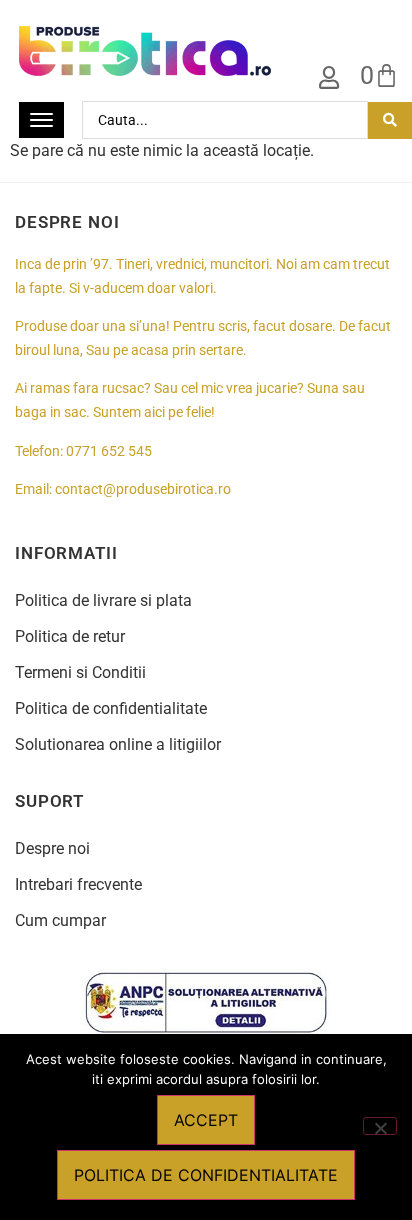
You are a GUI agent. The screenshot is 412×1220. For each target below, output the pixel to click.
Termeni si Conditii (80, 672)
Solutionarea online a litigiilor (118, 744)
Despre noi (52, 848)
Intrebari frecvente (78, 884)
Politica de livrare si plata (103, 600)
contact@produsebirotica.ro (143, 489)
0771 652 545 (109, 451)
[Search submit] (390, 120)
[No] (380, 1126)
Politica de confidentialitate (111, 708)
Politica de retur (70, 636)
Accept (206, 1120)
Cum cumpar (60, 920)
